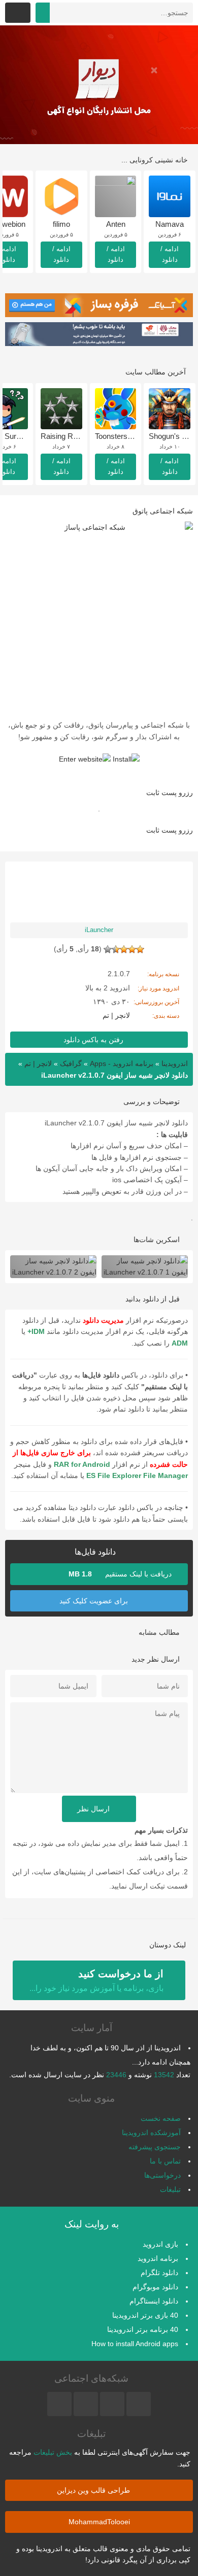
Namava (170, 224)
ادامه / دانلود (170, 254)
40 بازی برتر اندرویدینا (145, 2315)
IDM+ (36, 1331)
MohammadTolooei (99, 2522)
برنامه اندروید (158, 2258)
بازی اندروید (160, 2244)
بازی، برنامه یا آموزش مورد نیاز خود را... (96, 1980)
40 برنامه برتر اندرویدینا (143, 2329)
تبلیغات (170, 2189)
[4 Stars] (116, 949)
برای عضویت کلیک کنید (95, 1601)
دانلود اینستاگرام (154, 2301)
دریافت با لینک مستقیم (121, 1574)
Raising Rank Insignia (77, 436)
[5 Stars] (108, 949)
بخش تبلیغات (53, 2452)
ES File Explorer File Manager (137, 1475)
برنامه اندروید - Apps (122, 1063)
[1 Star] (140, 949)
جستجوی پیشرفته (155, 2147)
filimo (61, 224)
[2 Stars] (132, 949)
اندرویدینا (175, 1063)
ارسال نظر (94, 1809)
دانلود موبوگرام (155, 2287)
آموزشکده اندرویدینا (151, 2133)
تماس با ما (165, 2161)
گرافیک (71, 1063)
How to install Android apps (135, 2344)
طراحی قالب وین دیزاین (94, 2490)
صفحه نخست (161, 2118)
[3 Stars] (124, 949)
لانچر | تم (116, 1015)
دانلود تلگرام (159, 2273)
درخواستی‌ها (162, 2175)
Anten (116, 224)
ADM (180, 1343)
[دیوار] (99, 85)
